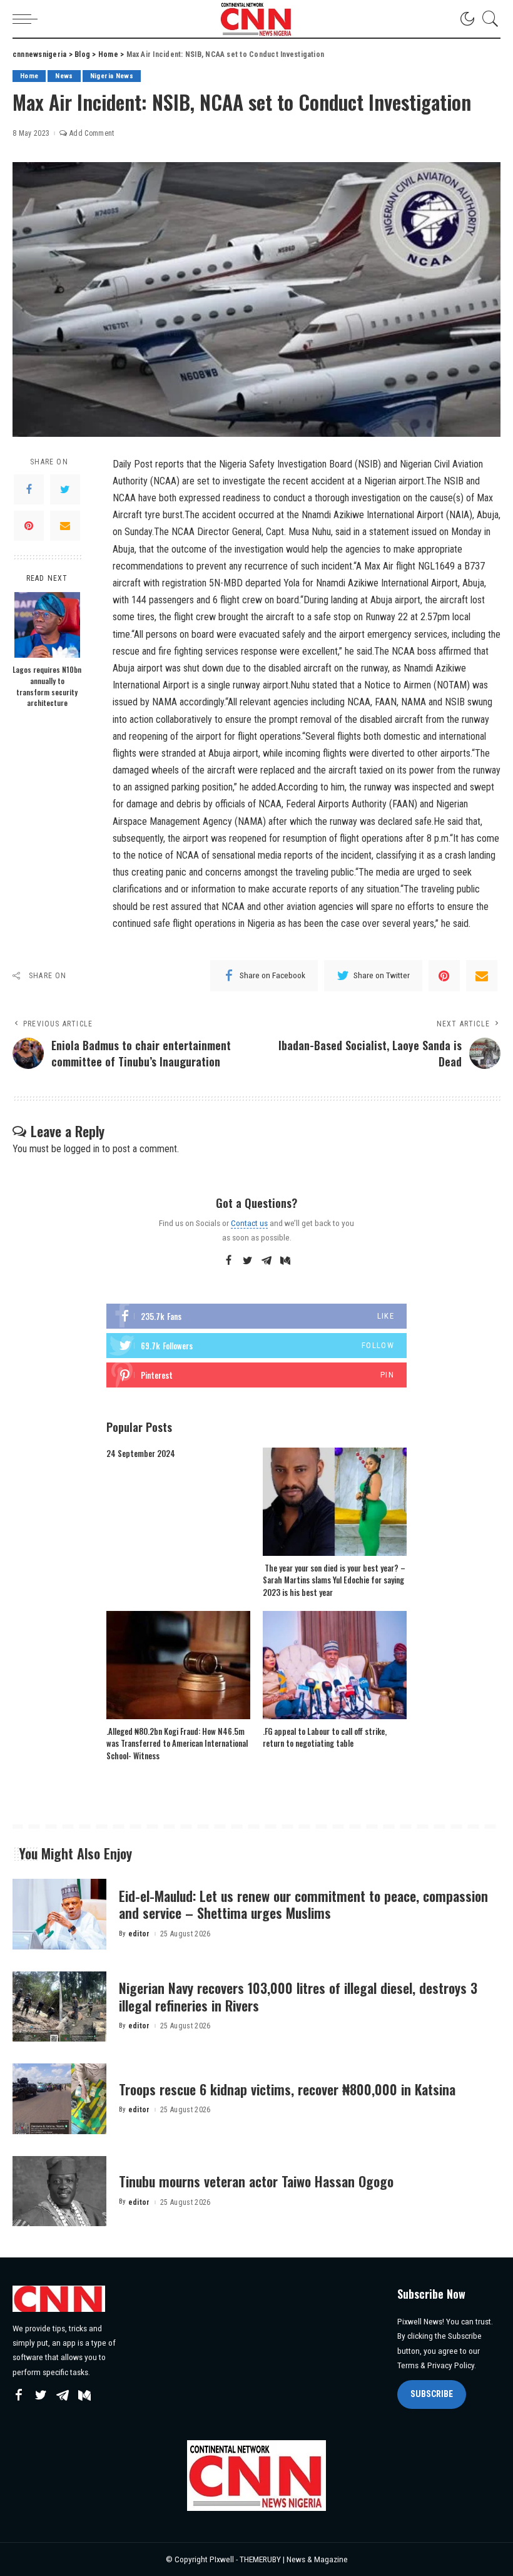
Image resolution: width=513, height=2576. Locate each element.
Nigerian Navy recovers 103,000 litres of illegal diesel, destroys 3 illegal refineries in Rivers (298, 1996)
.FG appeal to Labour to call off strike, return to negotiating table (325, 1737)
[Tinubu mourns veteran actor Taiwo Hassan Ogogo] (59, 2191)
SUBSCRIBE (432, 2394)
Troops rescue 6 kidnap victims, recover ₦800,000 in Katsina (287, 2089)
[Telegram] (267, 1261)
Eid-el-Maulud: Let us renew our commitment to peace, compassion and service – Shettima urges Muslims (303, 1904)
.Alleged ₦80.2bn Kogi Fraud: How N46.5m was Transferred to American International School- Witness (177, 1743)
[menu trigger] (28, 19)
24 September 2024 (141, 1453)
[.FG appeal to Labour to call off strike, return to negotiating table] (335, 1665)
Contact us (249, 1223)
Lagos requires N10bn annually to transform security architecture (47, 686)
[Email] (65, 526)
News (64, 76)
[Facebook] (29, 489)
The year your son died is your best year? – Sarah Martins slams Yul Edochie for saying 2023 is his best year (334, 1580)
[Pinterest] (29, 526)
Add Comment (92, 133)
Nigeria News (112, 76)
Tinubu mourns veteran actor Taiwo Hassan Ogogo (256, 2181)
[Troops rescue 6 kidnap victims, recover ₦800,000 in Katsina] (59, 2099)
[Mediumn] (285, 1261)
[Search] (487, 19)
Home (29, 76)
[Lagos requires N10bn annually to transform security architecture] (47, 625)
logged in (82, 1149)
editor (139, 1934)
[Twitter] (65, 489)
